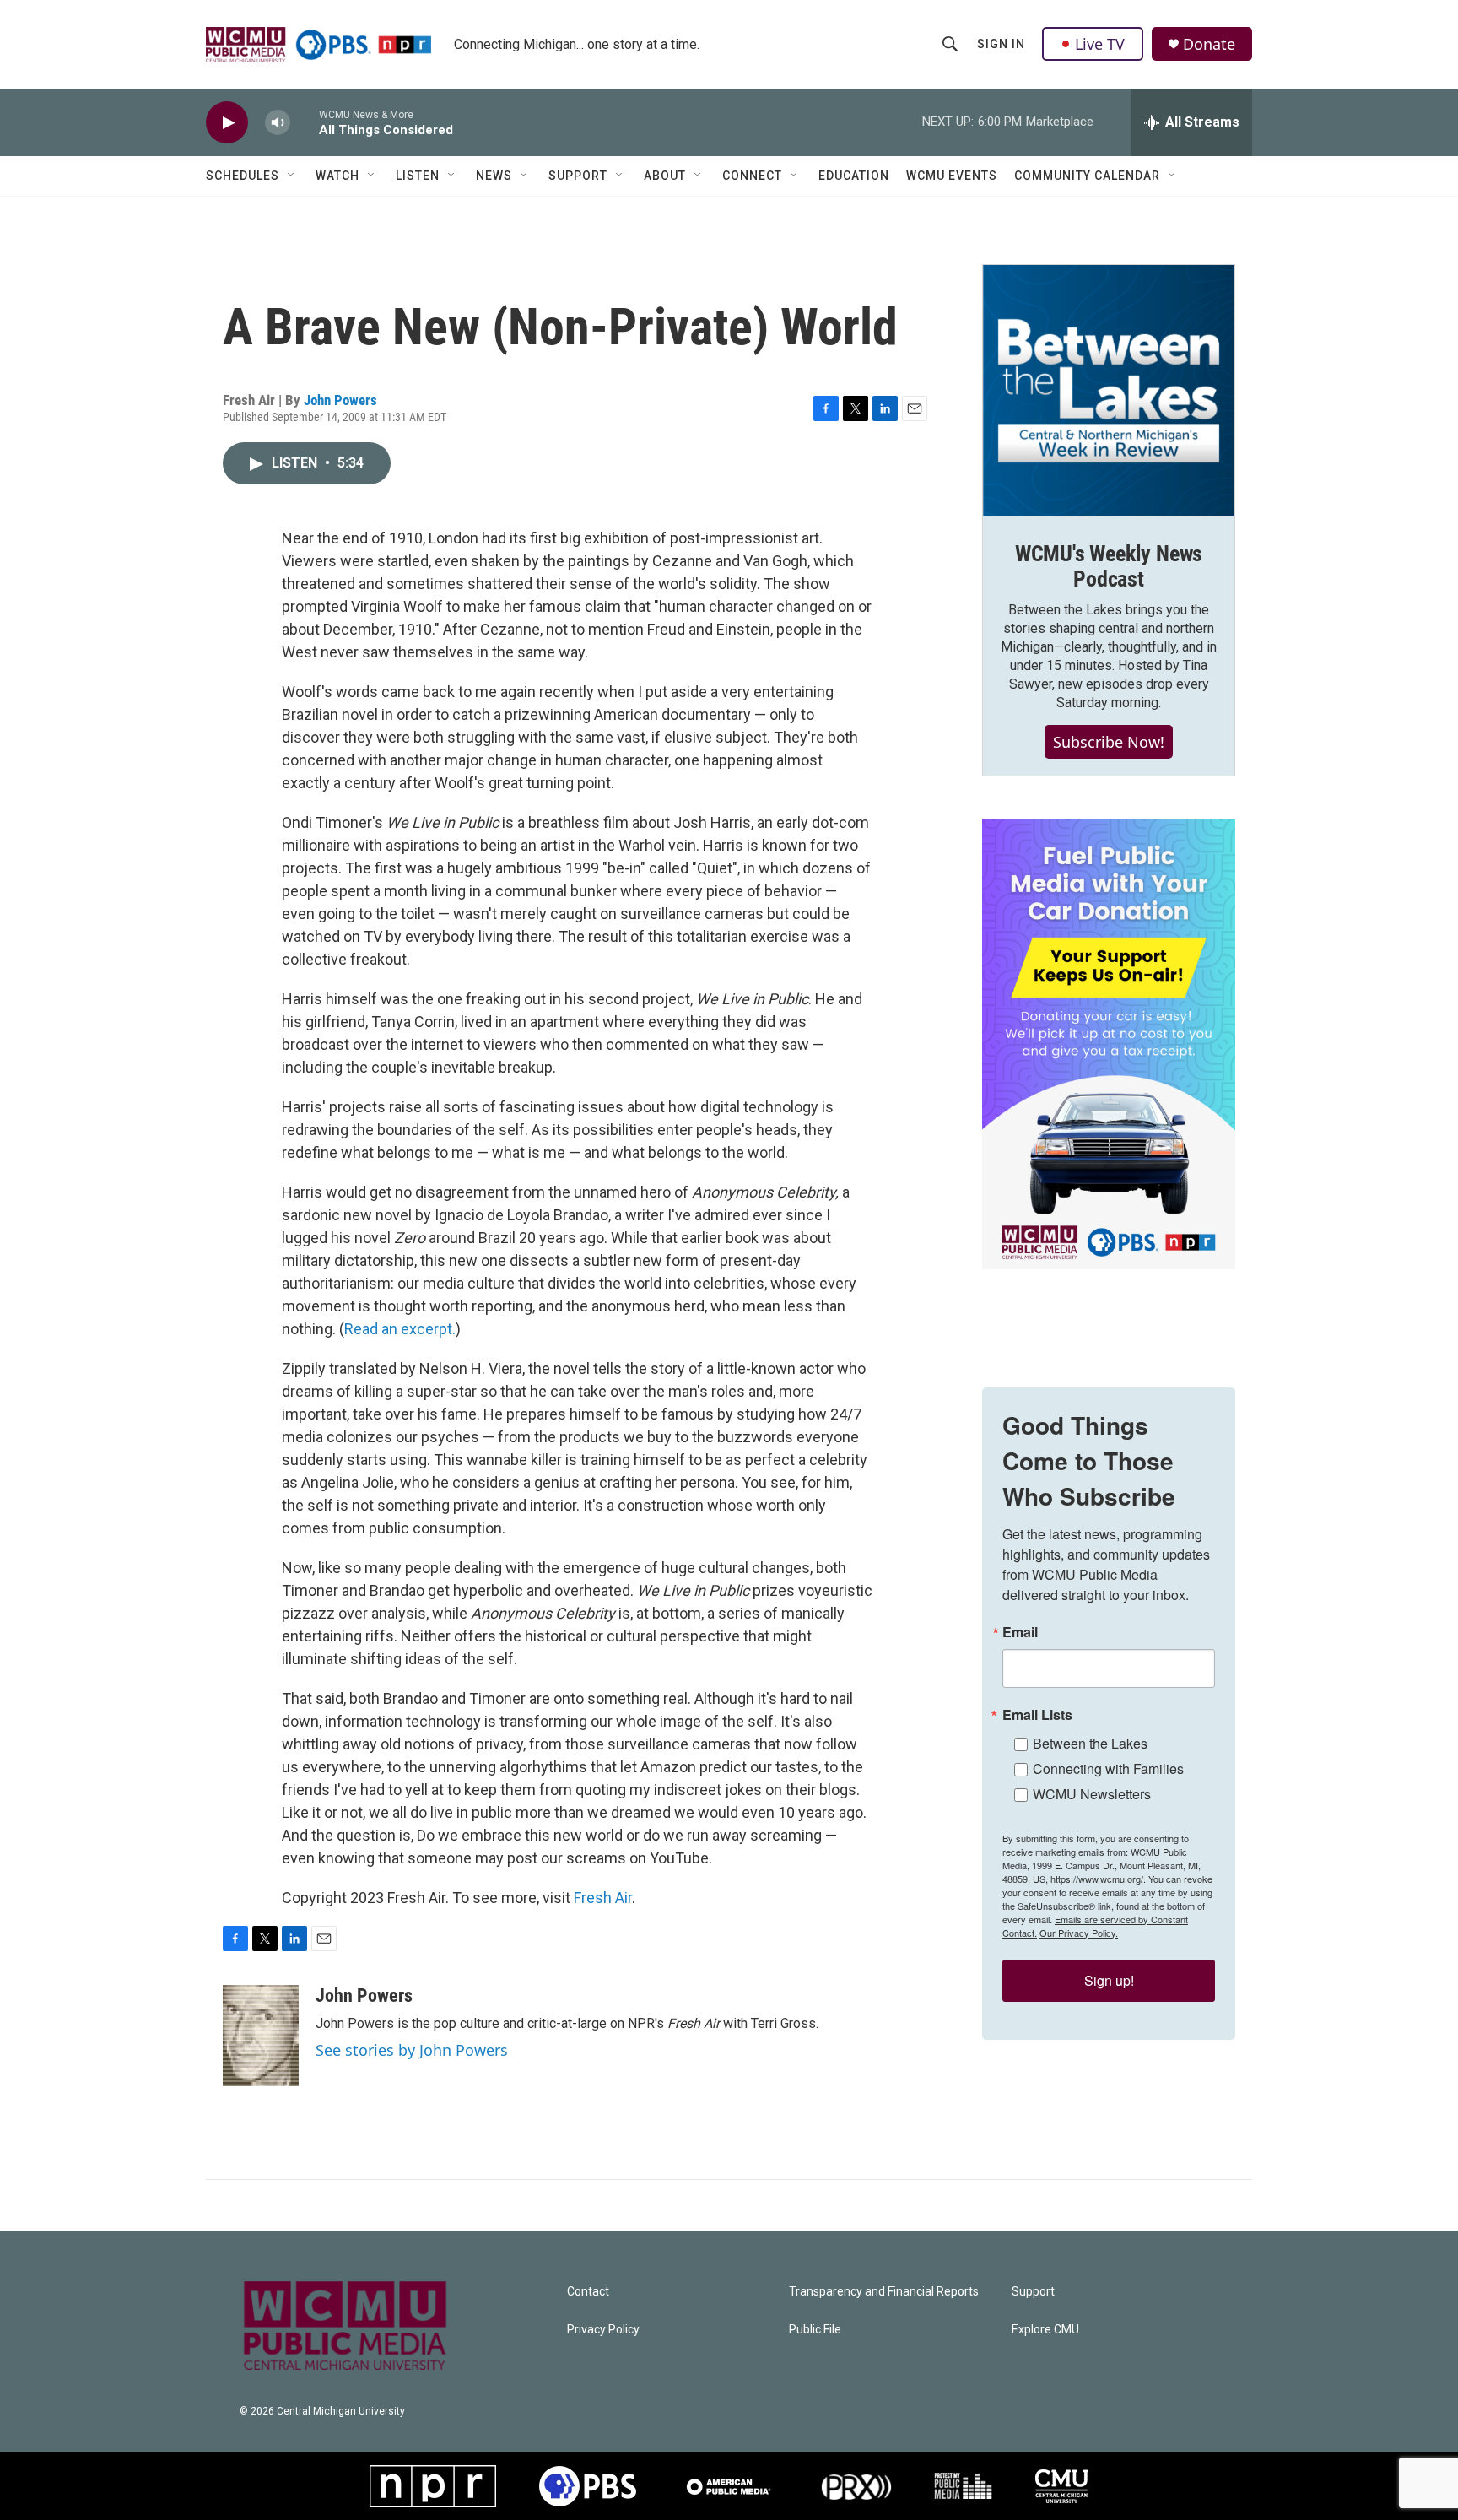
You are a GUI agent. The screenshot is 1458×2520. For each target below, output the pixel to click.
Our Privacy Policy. (1079, 1933)
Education (854, 176)
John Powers (340, 400)
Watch (337, 176)
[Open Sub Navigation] (292, 176)
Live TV (1100, 44)
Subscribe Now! (1109, 742)
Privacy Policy (603, 2330)
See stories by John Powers (412, 2050)
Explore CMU (1045, 2330)
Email (1020, 1632)
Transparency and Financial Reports (884, 2292)
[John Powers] (261, 2036)
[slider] (305, 122)
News (494, 176)
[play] (227, 123)
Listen (418, 176)
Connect (752, 176)
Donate (1209, 44)
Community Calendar (1087, 176)
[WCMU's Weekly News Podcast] (1109, 391)
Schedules (243, 176)
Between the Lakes (1090, 1743)
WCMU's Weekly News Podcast (1109, 566)
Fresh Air (603, 1898)
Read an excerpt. (400, 1329)
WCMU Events (952, 176)
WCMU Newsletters (1092, 1794)
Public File (815, 2330)
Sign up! (1109, 1980)
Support (578, 176)
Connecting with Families (1108, 1768)
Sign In (1001, 44)
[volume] (278, 123)
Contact (588, 2292)
